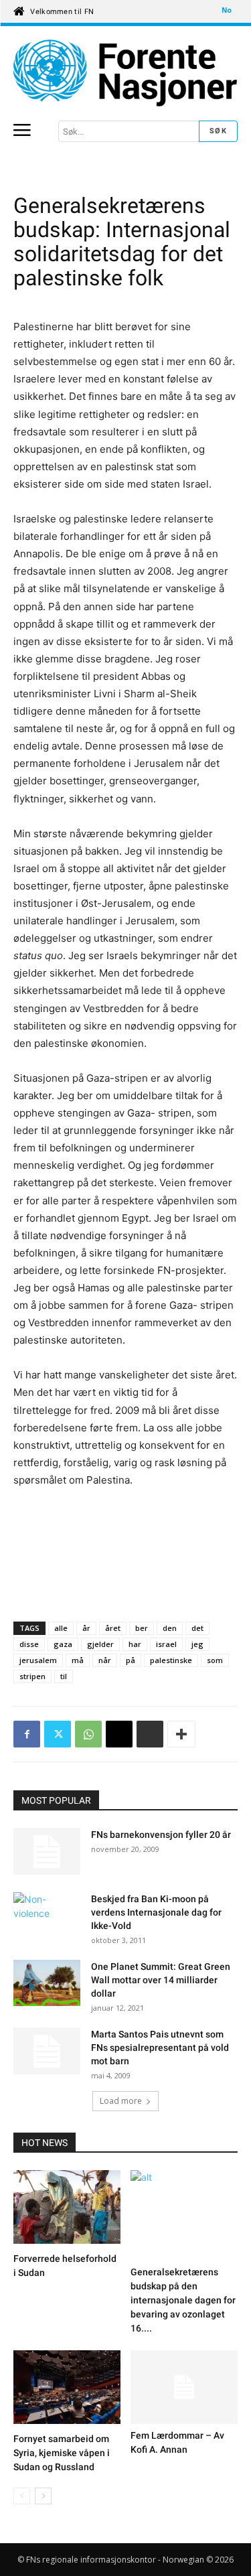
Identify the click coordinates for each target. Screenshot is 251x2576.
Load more (121, 2101)
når (105, 1660)
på (131, 1660)
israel (166, 1644)
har (135, 1644)
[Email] (119, 1734)
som (215, 1660)
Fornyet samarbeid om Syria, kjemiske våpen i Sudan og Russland (62, 2453)
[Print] (150, 1734)
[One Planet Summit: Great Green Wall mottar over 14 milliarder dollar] (47, 1985)
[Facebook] (27, 1734)
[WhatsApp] (88, 1734)
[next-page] (43, 2496)
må (78, 1660)
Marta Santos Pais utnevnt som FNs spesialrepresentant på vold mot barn (160, 2048)
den (170, 1628)
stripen (32, 1676)
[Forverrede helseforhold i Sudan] (67, 2209)
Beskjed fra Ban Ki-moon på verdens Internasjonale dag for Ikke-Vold (156, 1912)
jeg (197, 1644)
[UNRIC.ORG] (125, 73)
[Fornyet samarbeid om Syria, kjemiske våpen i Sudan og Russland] (67, 2389)
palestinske (171, 1660)
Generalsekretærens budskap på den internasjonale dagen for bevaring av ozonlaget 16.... (183, 2300)
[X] (58, 1734)
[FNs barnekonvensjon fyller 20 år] (47, 1851)
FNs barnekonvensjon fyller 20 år (161, 1835)
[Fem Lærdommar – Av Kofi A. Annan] (184, 2387)
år (86, 1628)
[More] (181, 1734)
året (113, 1628)
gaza (63, 1644)
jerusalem (38, 1660)
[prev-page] (22, 2496)
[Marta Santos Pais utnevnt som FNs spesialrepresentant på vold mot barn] (47, 2051)
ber (142, 1628)
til (64, 1676)
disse (29, 1644)
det (197, 1628)
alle (61, 1628)
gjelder (100, 1644)
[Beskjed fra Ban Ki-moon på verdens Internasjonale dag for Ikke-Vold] (47, 1916)
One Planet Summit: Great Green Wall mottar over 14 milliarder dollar (161, 1980)
